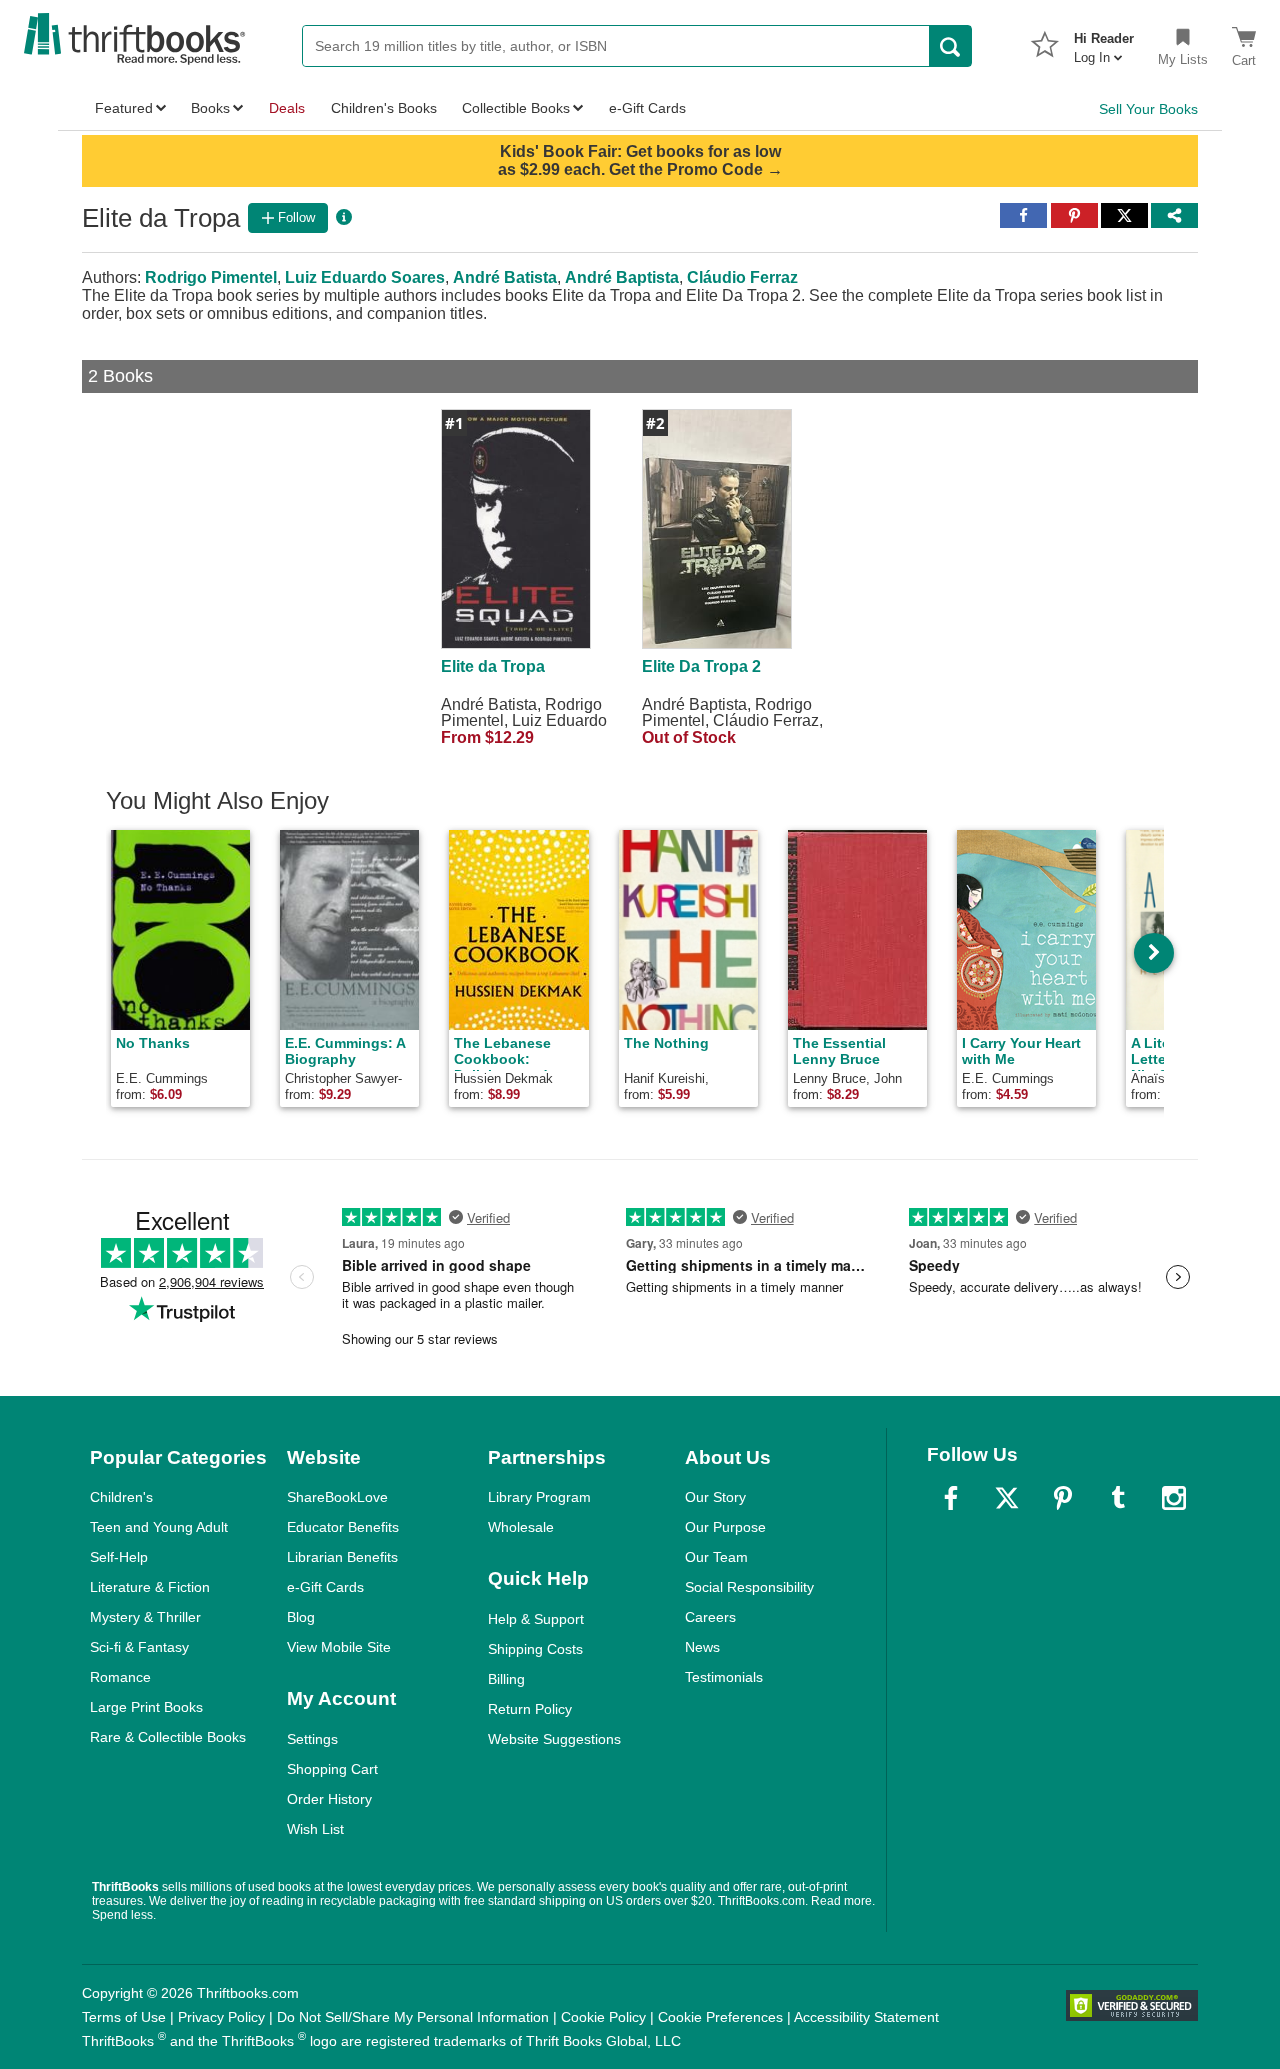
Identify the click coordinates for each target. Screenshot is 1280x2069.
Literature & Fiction (150, 1587)
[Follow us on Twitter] (1007, 1498)
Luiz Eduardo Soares (365, 277)
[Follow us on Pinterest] (1063, 1498)
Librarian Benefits (342, 1557)
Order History (329, 1799)
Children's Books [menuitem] (384, 108)
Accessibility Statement (866, 2017)
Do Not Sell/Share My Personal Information (413, 2017)
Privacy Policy (221, 2017)
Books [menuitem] (210, 108)
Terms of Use (124, 2017)
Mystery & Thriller (145, 1617)
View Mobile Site (339, 1647)
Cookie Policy (603, 2017)
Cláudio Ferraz (742, 277)
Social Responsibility (749, 1587)
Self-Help (119, 1557)
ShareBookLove (337, 1497)
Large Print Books (146, 1707)
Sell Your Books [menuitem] (1148, 109)
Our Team (716, 1557)
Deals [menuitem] (287, 108)
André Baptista (622, 277)
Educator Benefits (343, 1527)
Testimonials (724, 1677)
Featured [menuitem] (124, 108)
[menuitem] (1104, 42)
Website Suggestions (554, 1739)
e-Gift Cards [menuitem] (647, 108)
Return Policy (530, 1709)
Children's (121, 1497)
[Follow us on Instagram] (1174, 1498)
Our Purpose (725, 1527)
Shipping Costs (535, 1649)
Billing (506, 1679)
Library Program (539, 1497)
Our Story (715, 1497)
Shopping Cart (332, 1769)
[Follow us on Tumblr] (1118, 1498)
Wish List (315, 1829)
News (702, 1647)
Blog (301, 1617)
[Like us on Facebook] (951, 1498)
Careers (710, 1617)
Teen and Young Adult (159, 1527)
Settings (312, 1739)
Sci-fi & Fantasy (139, 1647)
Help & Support (536, 1619)
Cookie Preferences (720, 2017)
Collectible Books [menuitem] (516, 108)
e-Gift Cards (325, 1587)
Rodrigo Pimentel (211, 277)
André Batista (505, 277)
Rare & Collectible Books (168, 1737)
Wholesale (521, 1527)
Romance (120, 1677)
